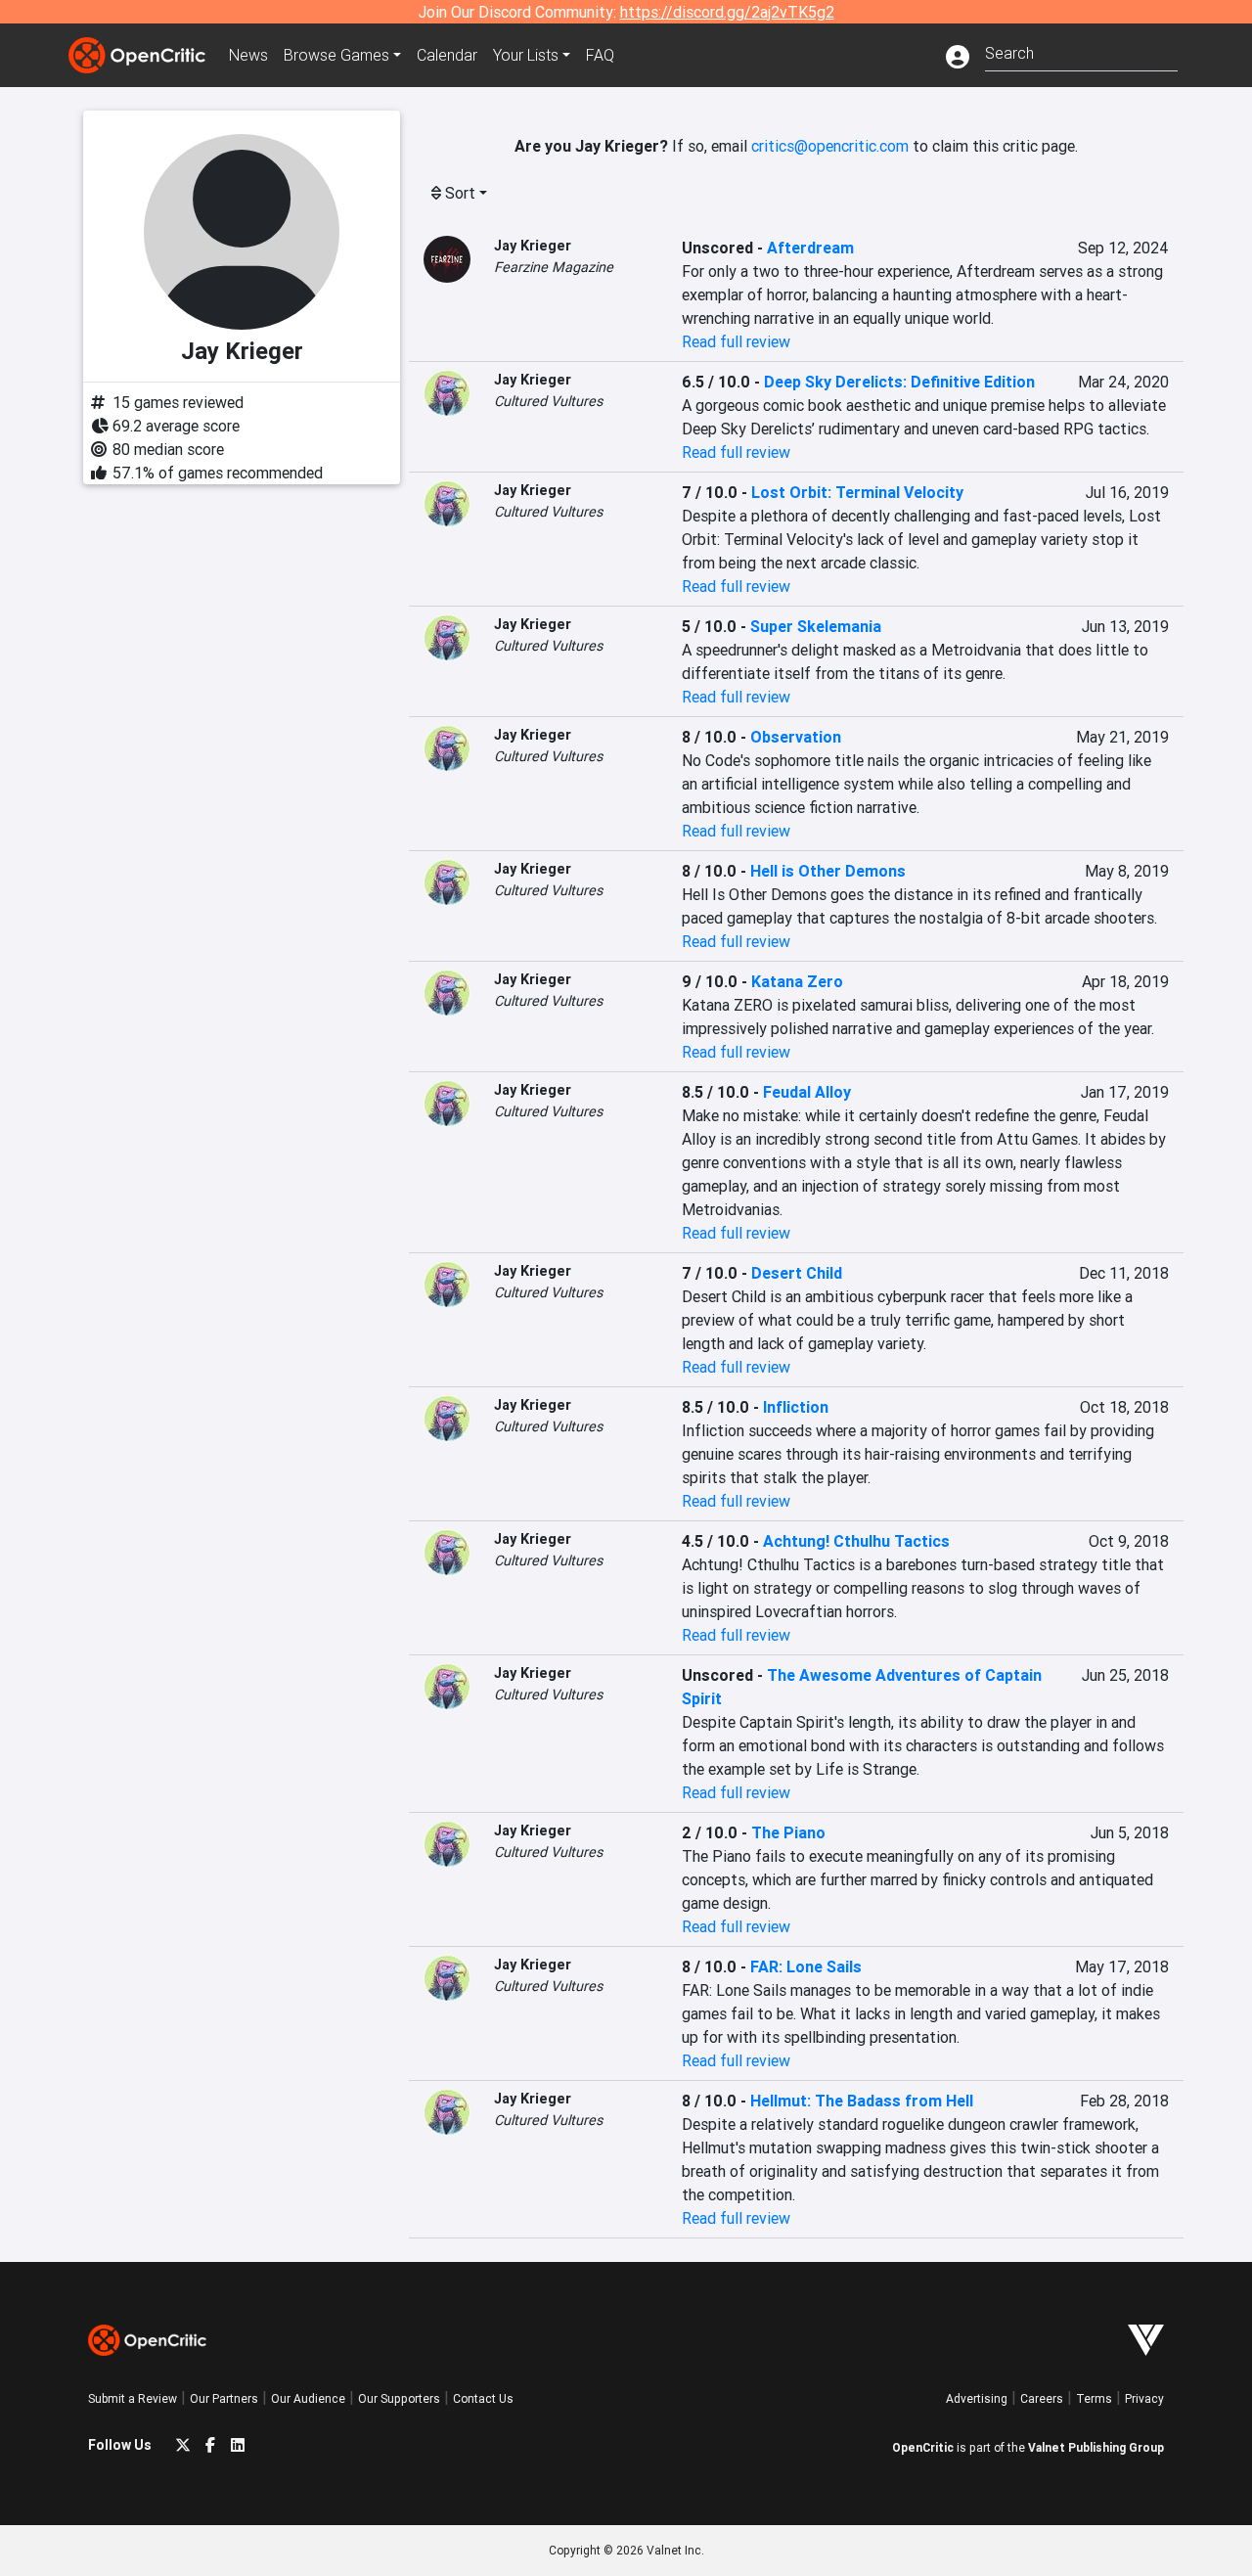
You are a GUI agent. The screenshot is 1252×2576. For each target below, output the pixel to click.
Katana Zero (797, 981)
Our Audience (308, 2398)
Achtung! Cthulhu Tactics (856, 1541)
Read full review (736, 341)
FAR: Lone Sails (806, 1966)
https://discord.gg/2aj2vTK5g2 (727, 12)
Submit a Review (133, 2398)
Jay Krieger (533, 246)
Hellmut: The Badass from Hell (862, 2101)
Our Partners (224, 2398)
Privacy (1144, 2398)
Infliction (796, 1407)
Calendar (447, 55)
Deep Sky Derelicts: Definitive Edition (899, 382)
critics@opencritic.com (830, 146)
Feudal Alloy (807, 1092)
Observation (796, 737)
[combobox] (1081, 51)
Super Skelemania (816, 626)
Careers (1042, 2398)
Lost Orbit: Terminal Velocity (857, 492)
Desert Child (797, 1273)
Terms (1094, 2398)
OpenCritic (923, 2447)
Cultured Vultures (548, 401)
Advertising (977, 2398)
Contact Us (483, 2398)
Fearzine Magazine (554, 267)
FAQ (600, 55)
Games (336, 55)
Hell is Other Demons (828, 871)
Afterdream (810, 248)
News (248, 55)
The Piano (788, 1832)
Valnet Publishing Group (1096, 2447)
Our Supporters (399, 2398)
